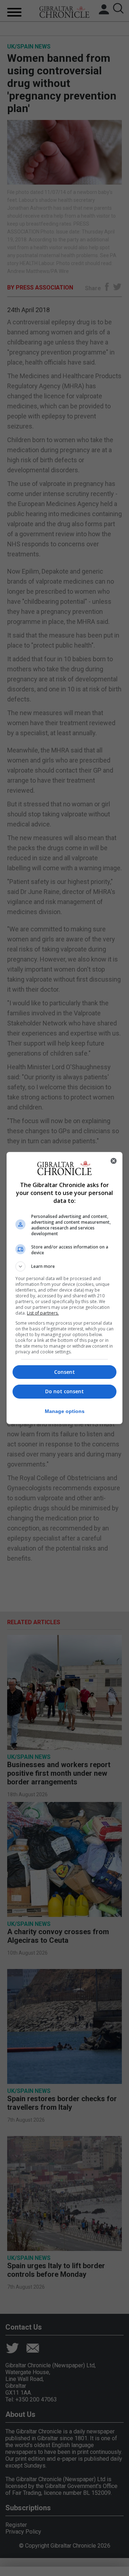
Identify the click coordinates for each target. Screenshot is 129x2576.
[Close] (114, 1161)
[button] (64, 1266)
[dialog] (64, 1288)
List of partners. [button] (43, 1313)
